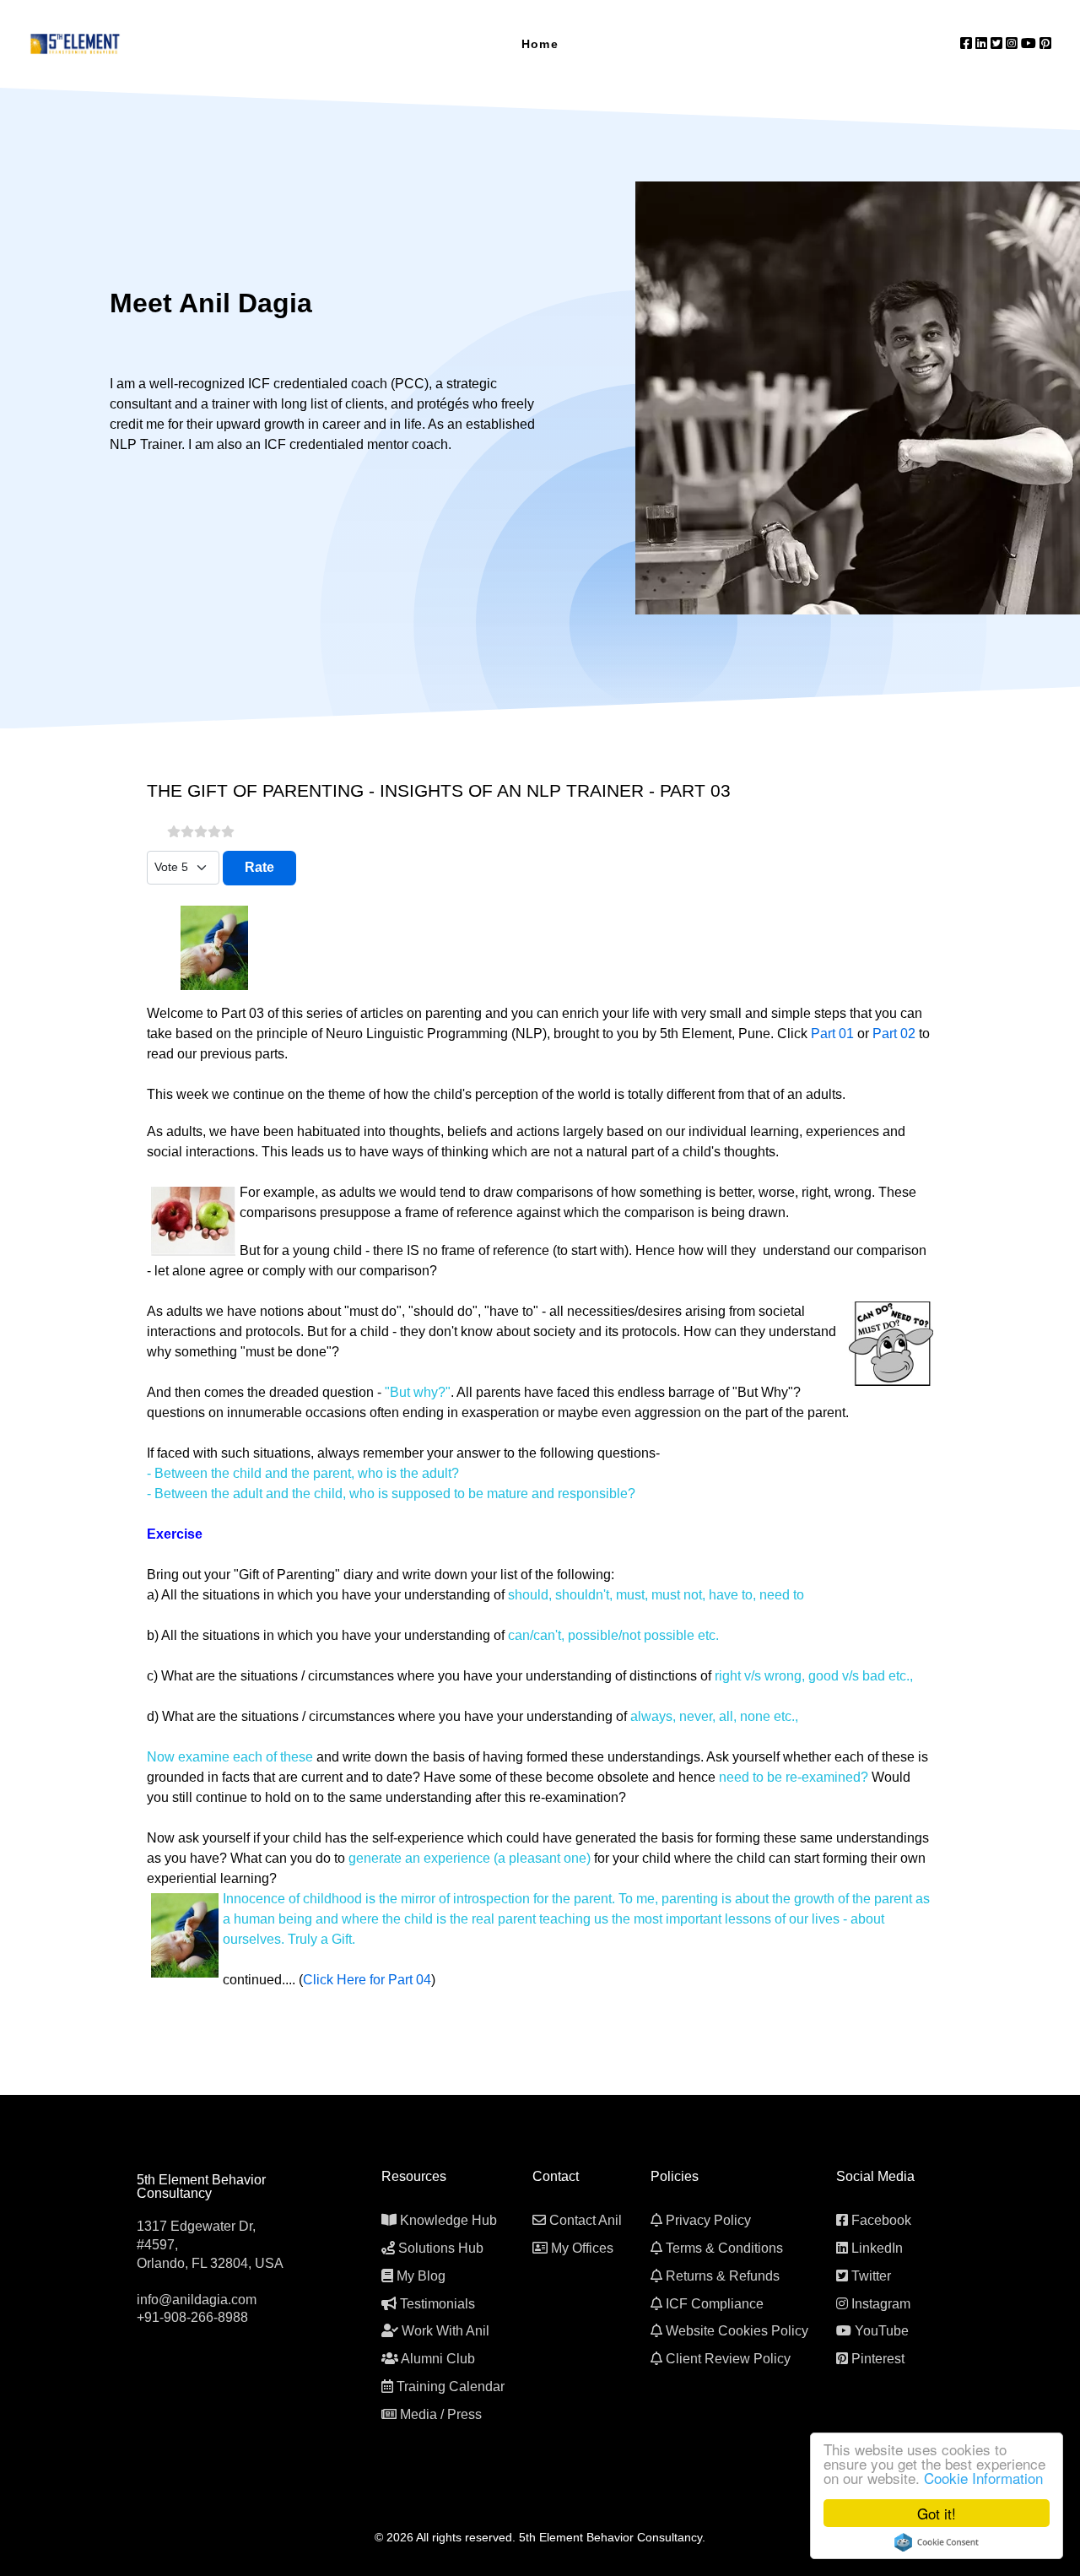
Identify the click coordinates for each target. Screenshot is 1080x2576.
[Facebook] (968, 43)
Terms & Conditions (724, 2248)
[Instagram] (1013, 43)
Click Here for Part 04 (367, 1980)
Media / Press (441, 2414)
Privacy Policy (708, 2220)
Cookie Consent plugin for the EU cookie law (937, 2542)
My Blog (421, 2276)
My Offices (582, 2248)
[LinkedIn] (983, 43)
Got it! (937, 2513)
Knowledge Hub (448, 2220)
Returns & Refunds (723, 2276)
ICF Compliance (715, 2304)
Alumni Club (438, 2359)
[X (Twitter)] (998, 43)
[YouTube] (1030, 43)
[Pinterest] (1045, 43)
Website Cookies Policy (737, 2331)
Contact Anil (586, 2220)
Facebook (881, 2220)
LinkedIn (877, 2248)
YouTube (882, 2331)
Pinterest (878, 2359)
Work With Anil (445, 2331)
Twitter (871, 2276)
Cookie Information (983, 2478)
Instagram (881, 2304)
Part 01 (832, 1034)
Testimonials (437, 2304)
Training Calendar (451, 2387)
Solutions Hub (441, 2248)
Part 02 (894, 1034)
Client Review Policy (728, 2359)
